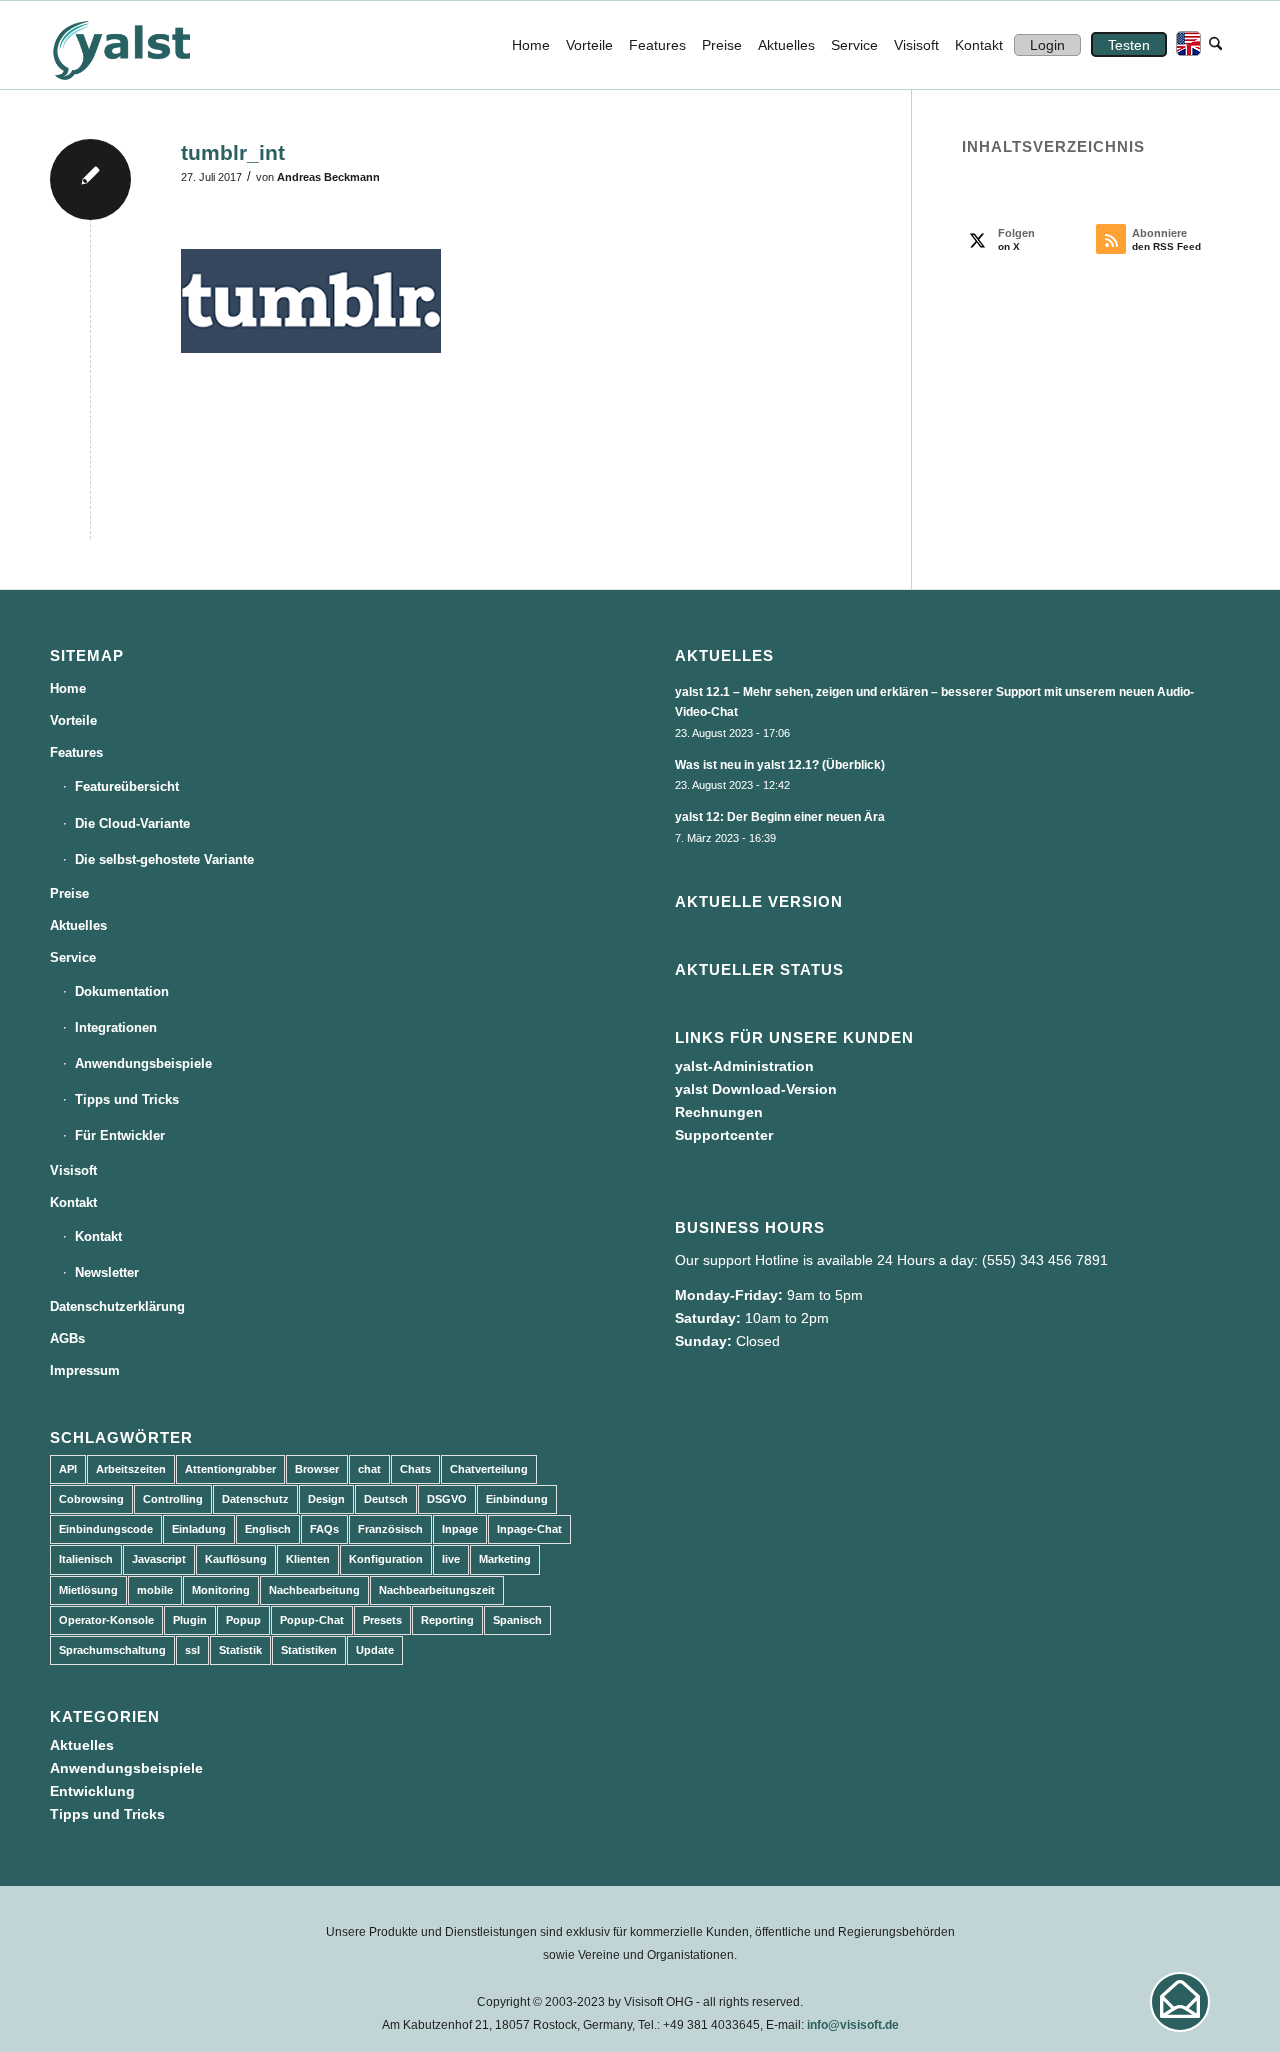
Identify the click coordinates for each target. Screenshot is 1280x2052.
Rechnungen (719, 1112)
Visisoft (73, 1170)
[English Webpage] (1184, 45)
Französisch (390, 1529)
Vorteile (73, 720)
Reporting (447, 1620)
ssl (192, 1650)
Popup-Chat (312, 1620)
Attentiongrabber (230, 1469)
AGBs (67, 1338)
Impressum (85, 1370)
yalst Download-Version (756, 1089)
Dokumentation (122, 991)
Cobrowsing (91, 1499)
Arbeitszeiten (131, 1469)
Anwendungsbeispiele (143, 1063)
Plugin (190, 1620)
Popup (243, 1620)
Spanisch (517, 1620)
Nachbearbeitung (314, 1590)
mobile (155, 1590)
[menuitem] (531, 45)
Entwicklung (92, 1791)
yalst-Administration (744, 1066)
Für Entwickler (120, 1135)
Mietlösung (88, 1590)
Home (68, 688)
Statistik (240, 1650)
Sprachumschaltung (112, 1650)
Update (375, 1650)
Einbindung (517, 1499)
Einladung (199, 1529)
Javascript (159, 1559)
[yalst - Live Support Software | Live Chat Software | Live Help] (146, 45)
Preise (69, 893)
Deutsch (386, 1499)
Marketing (505, 1559)
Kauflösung (236, 1559)
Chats (415, 1469)
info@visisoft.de (853, 2025)
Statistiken (309, 1650)
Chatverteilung (489, 1469)
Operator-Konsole (106, 1620)
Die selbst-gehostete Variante (164, 859)
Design (326, 1499)
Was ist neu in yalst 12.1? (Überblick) (780, 765)
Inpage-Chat (529, 1529)
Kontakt (73, 1202)
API (68, 1469)
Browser (317, 1469)
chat (369, 1469)
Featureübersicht (127, 786)
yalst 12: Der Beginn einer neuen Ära (780, 817)
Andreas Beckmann (328, 177)
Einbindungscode (106, 1529)
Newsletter (107, 1272)
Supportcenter (724, 1135)
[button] (1180, 2002)
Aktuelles (78, 925)
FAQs (324, 1529)
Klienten (308, 1559)
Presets (382, 1620)
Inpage (460, 1529)
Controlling (173, 1499)
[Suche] (1215, 45)
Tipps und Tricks (127, 1099)
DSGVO (447, 1499)
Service (73, 957)
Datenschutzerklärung (117, 1306)
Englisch (268, 1529)
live (451, 1559)
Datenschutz (255, 1499)
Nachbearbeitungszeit (437, 1590)
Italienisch (86, 1559)
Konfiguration (386, 1559)
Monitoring (221, 1590)
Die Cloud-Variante (132, 823)
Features (76, 752)
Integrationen (116, 1027)
